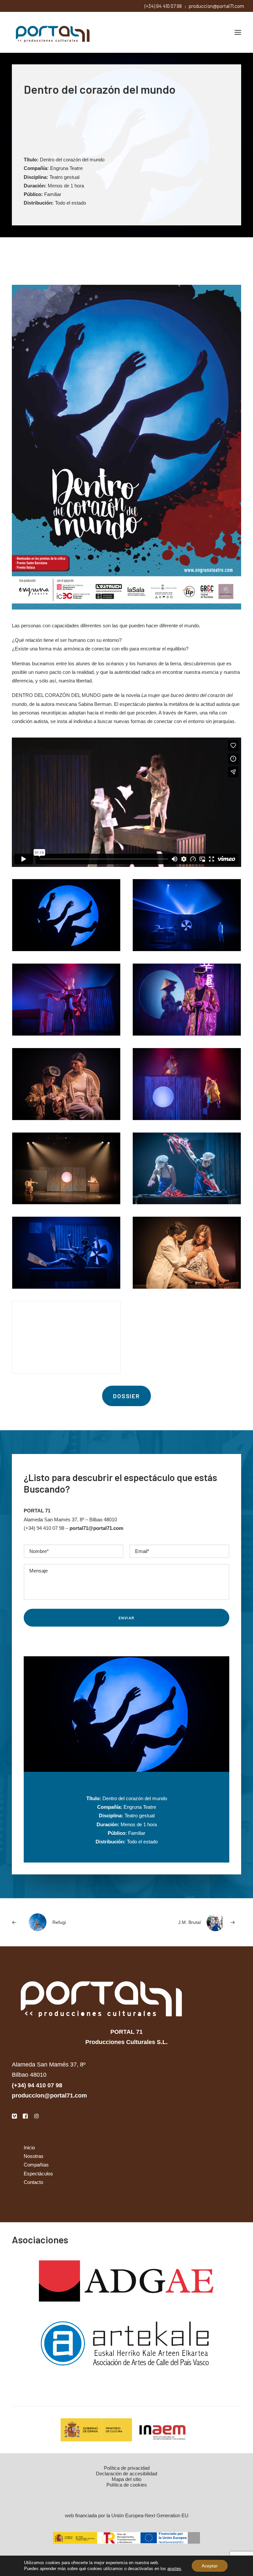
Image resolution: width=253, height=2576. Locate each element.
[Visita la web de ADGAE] (127, 2282)
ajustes (174, 2569)
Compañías (36, 2165)
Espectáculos (38, 2174)
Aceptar (210, 2566)
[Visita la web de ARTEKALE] (127, 2344)
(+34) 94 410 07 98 (163, 6)
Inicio (29, 2147)
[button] (238, 32)
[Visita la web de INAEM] (126, 2430)
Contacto (33, 2182)
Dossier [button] (126, 1396)
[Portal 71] (53, 32)
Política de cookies (127, 2485)
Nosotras (34, 2156)
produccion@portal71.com (216, 6)
